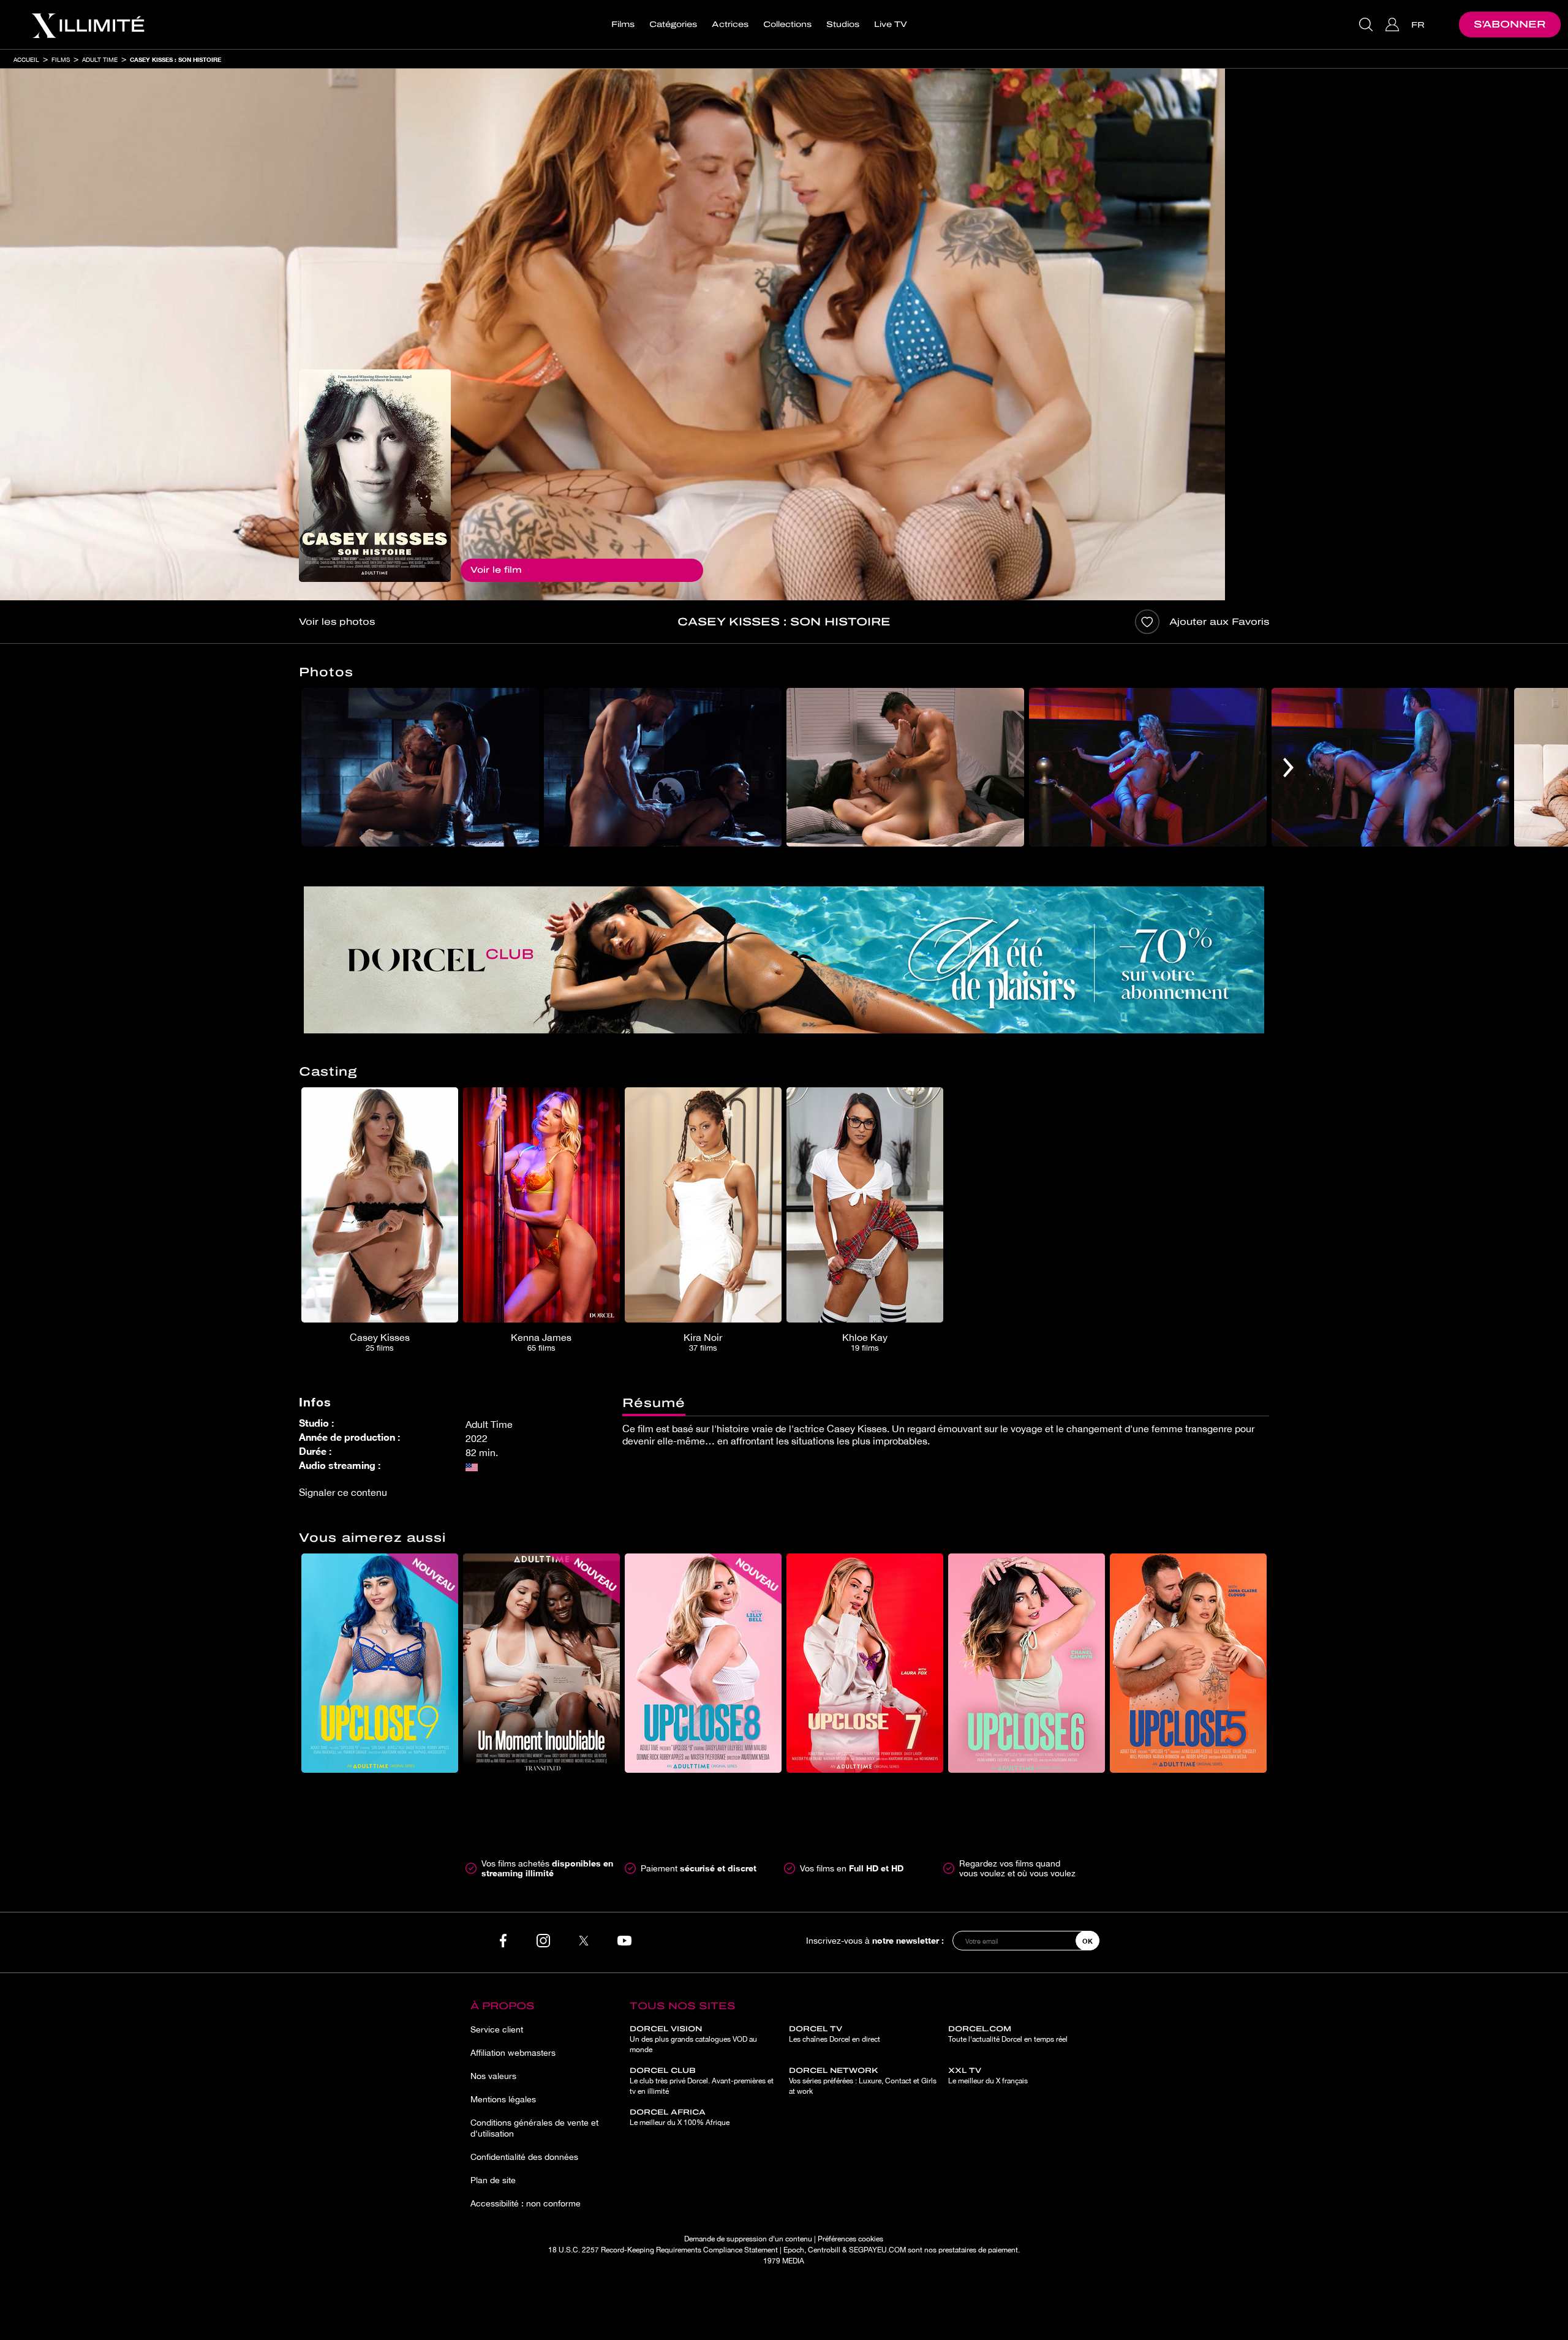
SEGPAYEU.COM (877, 2250)
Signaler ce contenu (343, 1492)
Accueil (26, 59)
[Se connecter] (1394, 25)
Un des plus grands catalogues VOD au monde (693, 2039)
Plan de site (493, 2180)
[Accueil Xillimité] (88, 25)
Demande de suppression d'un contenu (748, 2239)
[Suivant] (1288, 767)
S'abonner (1510, 24)
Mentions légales (503, 2099)
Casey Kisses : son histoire (175, 59)
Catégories (673, 25)
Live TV (891, 25)
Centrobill (824, 2250)
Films (623, 25)
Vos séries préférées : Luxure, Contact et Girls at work (863, 2081)
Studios (843, 25)
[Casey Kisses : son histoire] (375, 476)
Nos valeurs (493, 2076)
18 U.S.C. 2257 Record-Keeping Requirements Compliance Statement (663, 2250)
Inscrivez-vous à (875, 1940)
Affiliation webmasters (513, 2053)
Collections (787, 25)
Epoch (794, 2250)
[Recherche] (1367, 25)
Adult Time (100, 59)
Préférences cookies (850, 2239)
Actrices (730, 25)
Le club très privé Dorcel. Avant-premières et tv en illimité (702, 2081)
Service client (497, 2029)
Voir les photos (337, 622)
